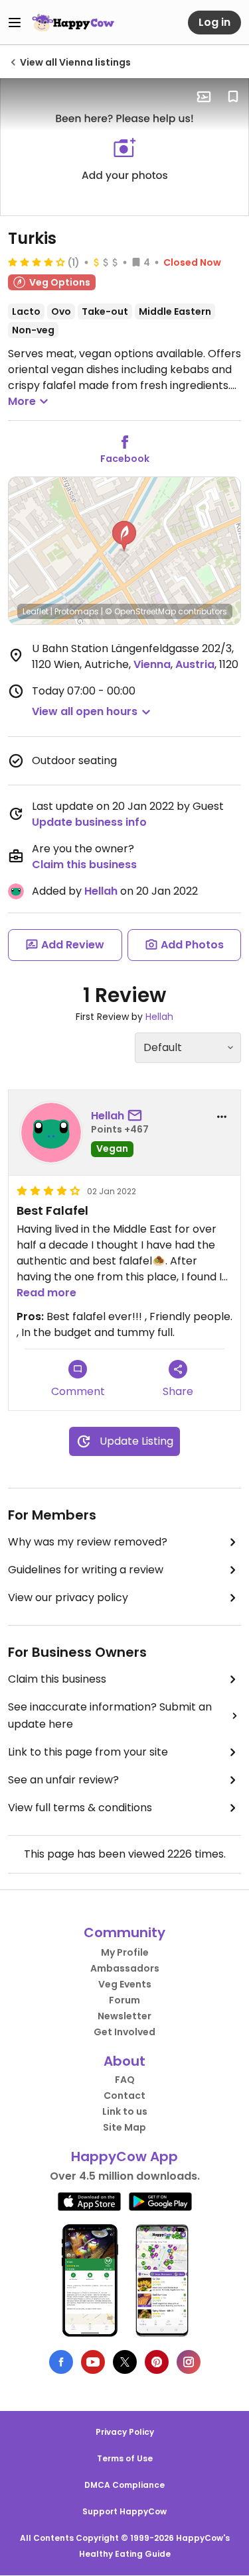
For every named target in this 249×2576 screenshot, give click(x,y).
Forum (124, 2000)
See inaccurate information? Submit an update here (110, 1715)
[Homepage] (73, 23)
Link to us (125, 2111)
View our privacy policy (68, 1597)
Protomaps (77, 611)
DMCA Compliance (124, 2485)
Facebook (125, 459)
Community (124, 1932)
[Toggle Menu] (15, 23)
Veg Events (125, 1984)
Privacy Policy (125, 2432)
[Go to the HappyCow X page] (125, 2362)
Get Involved (124, 2032)
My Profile (125, 1952)
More (22, 401)
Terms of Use (125, 2458)
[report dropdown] (222, 1117)
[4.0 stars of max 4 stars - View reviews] (37, 262)
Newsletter (124, 2016)
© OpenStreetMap (140, 611)
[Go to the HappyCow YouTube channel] (93, 2362)
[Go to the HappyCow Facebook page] (61, 2362)
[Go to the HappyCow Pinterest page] (157, 2362)
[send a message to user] (137, 1116)
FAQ (125, 2080)
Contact (124, 2096)
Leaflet (36, 611)
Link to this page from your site (88, 1752)
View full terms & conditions (80, 1808)
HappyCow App (124, 2156)
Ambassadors (125, 1968)
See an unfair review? (63, 1780)
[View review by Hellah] (51, 1133)
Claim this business (84, 865)
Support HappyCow (124, 2511)
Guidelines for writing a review (86, 1570)
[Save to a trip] (204, 97)
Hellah (101, 891)
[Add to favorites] (233, 97)
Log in (214, 22)
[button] (124, 536)
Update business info (89, 822)
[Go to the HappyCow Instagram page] (189, 2362)
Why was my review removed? (88, 1542)
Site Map (124, 2127)
